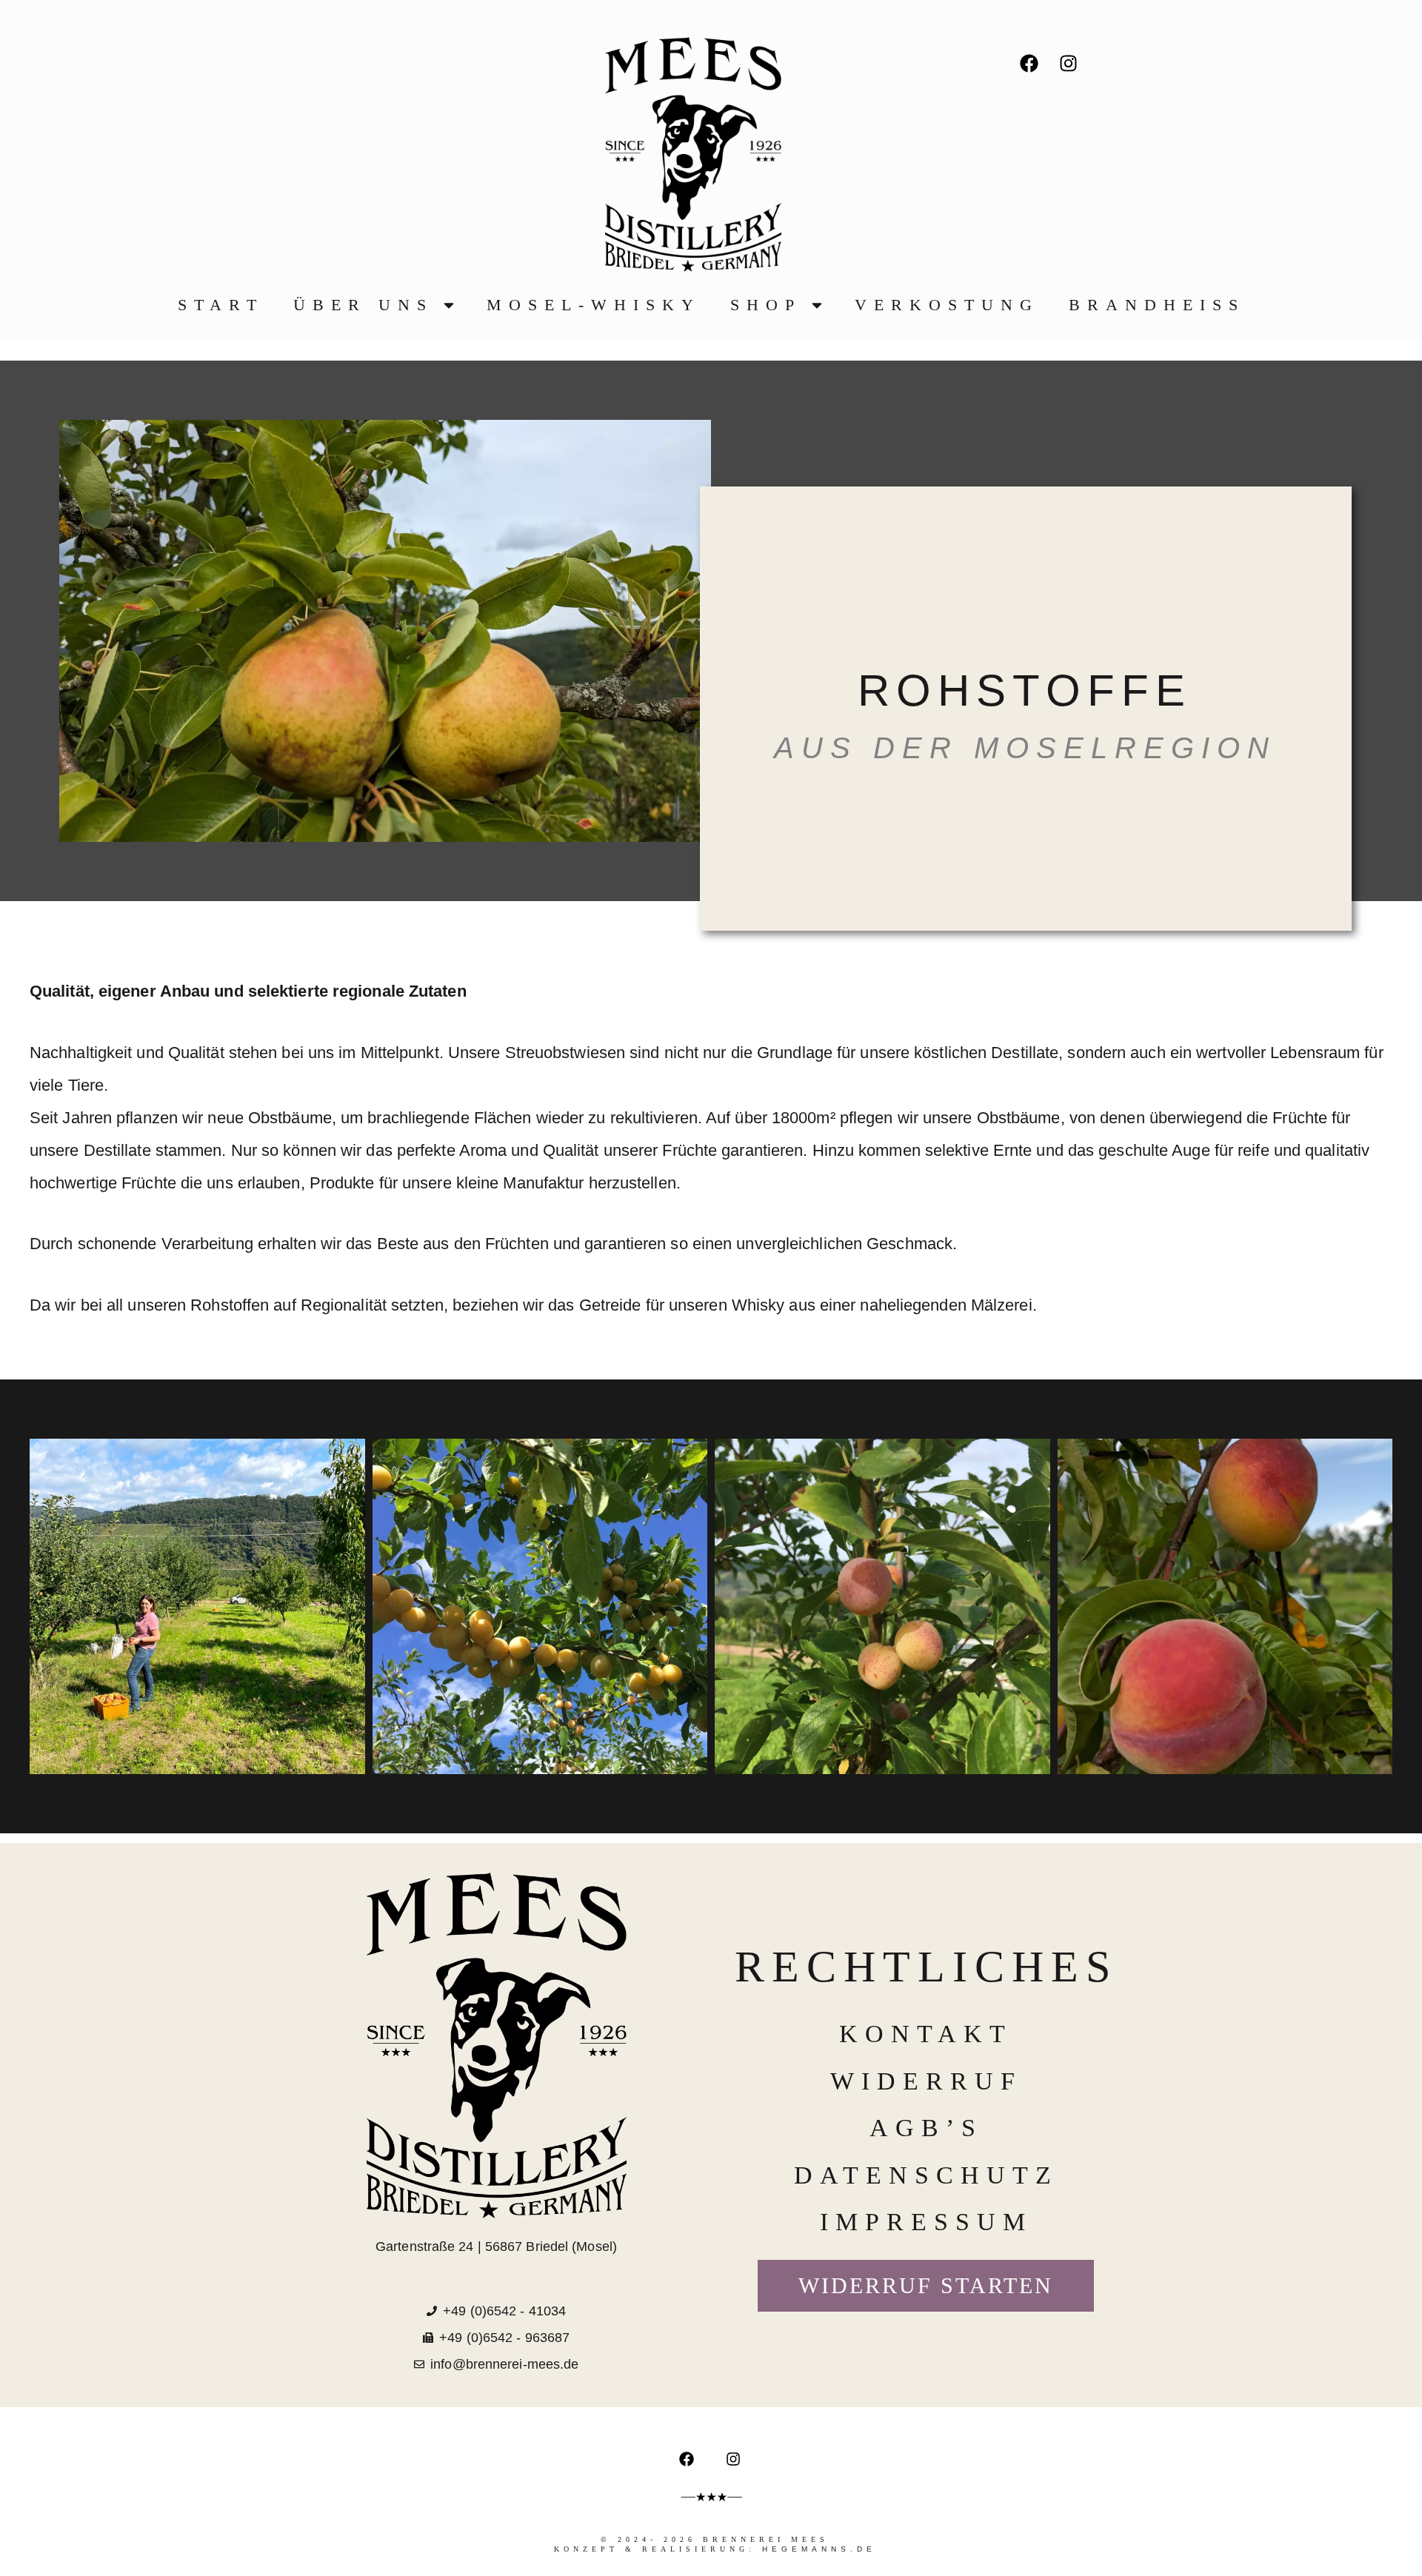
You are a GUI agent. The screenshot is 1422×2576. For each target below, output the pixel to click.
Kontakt (926, 2034)
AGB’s (926, 2128)
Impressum (926, 2222)
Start (221, 305)
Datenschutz (926, 2175)
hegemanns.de (819, 2549)
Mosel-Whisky (594, 305)
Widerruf (926, 2081)
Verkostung (947, 305)
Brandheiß (1157, 305)
